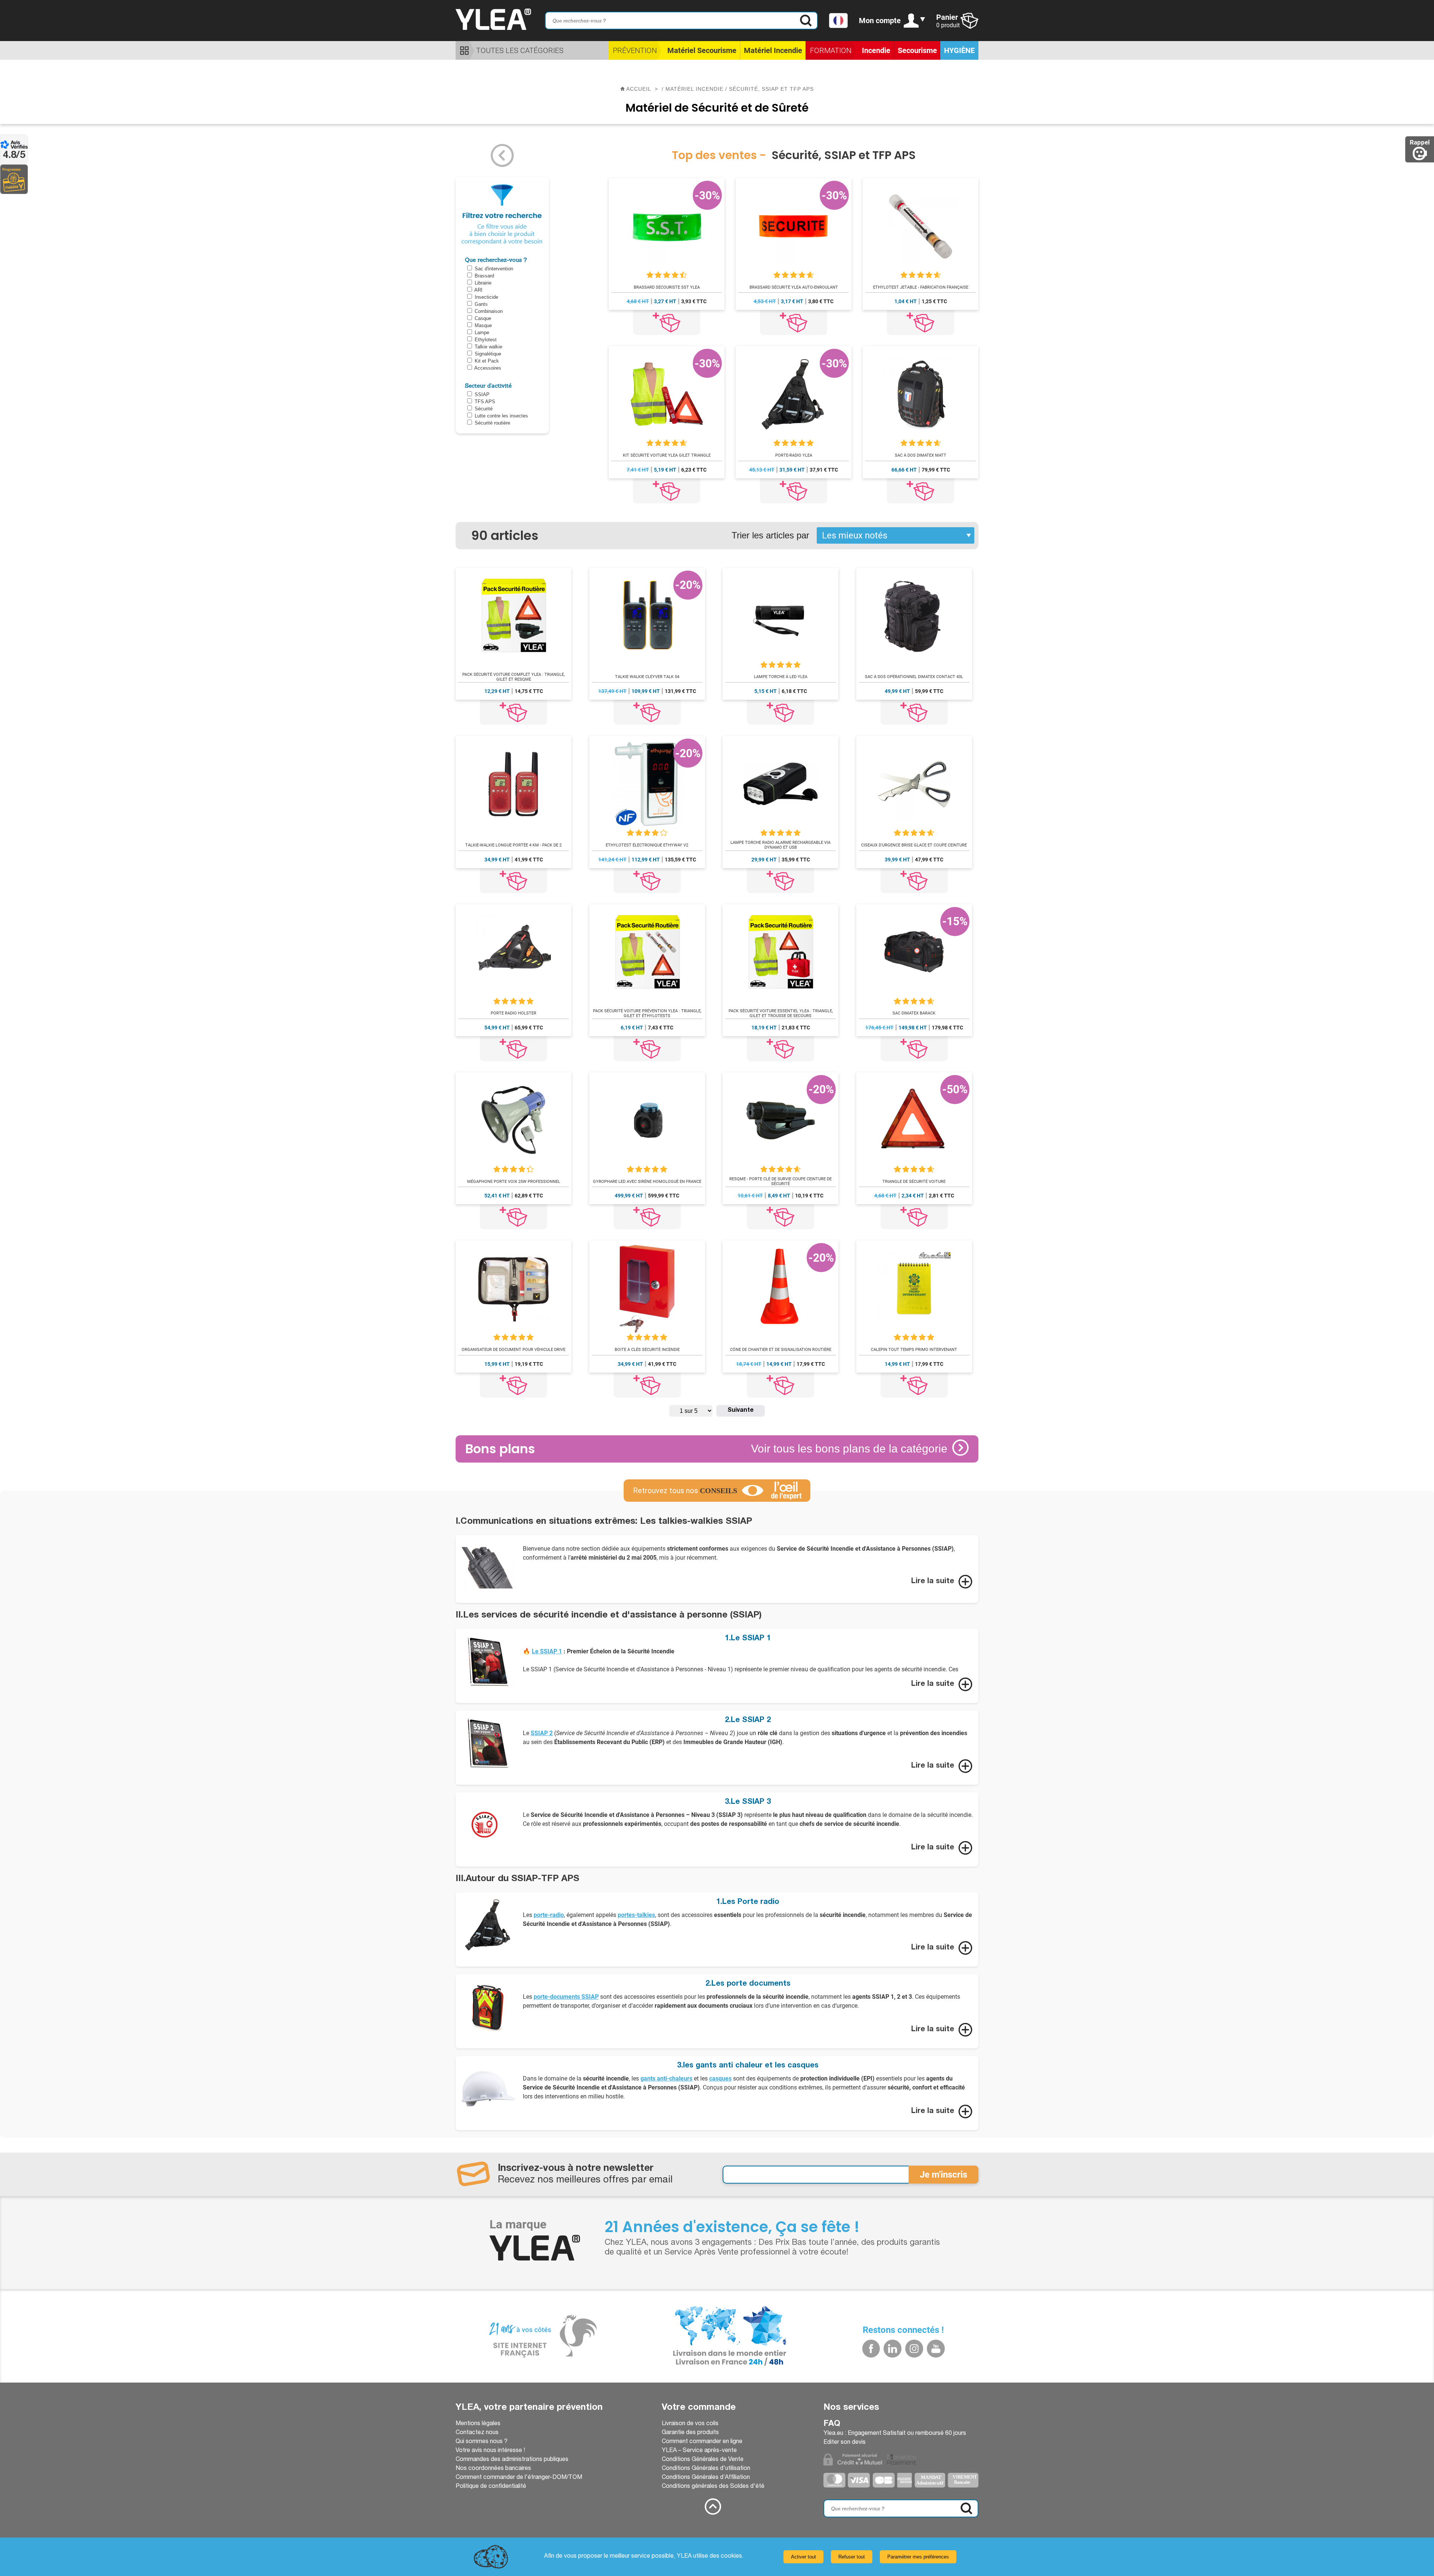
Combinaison (489, 311)
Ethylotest (486, 340)
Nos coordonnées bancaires (493, 2469)
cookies (731, 2557)
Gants (481, 304)
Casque (483, 318)
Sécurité (484, 409)
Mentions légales (478, 2424)
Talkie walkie (488, 347)
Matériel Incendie (773, 50)
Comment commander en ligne (702, 2442)
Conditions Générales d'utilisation (706, 2469)
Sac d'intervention (494, 269)
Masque (483, 325)
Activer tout (803, 2557)
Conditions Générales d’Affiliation (706, 2478)
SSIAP (482, 394)
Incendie (876, 50)
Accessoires (488, 368)
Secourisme (917, 50)
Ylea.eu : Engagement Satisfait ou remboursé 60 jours (895, 2434)
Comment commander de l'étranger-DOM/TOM (519, 2478)
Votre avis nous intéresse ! (490, 2451)
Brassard (484, 276)
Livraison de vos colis (690, 2424)
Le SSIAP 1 (547, 1651)
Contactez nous (477, 2433)
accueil (639, 89)
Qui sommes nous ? (482, 2442)
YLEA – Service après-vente (699, 2451)
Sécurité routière (492, 423)
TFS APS (485, 402)
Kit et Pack (487, 361)
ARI (478, 290)
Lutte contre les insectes (501, 416)
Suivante (741, 1411)
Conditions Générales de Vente (703, 2460)
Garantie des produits (690, 2433)
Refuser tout (852, 2557)
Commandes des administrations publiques (512, 2460)
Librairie (483, 283)
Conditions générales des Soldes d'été (713, 2487)
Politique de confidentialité (491, 2487)
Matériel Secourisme (702, 50)
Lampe (482, 333)
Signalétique (488, 354)
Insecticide (486, 297)
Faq (832, 2424)
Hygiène (959, 50)
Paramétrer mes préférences (918, 2557)
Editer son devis (845, 2443)
